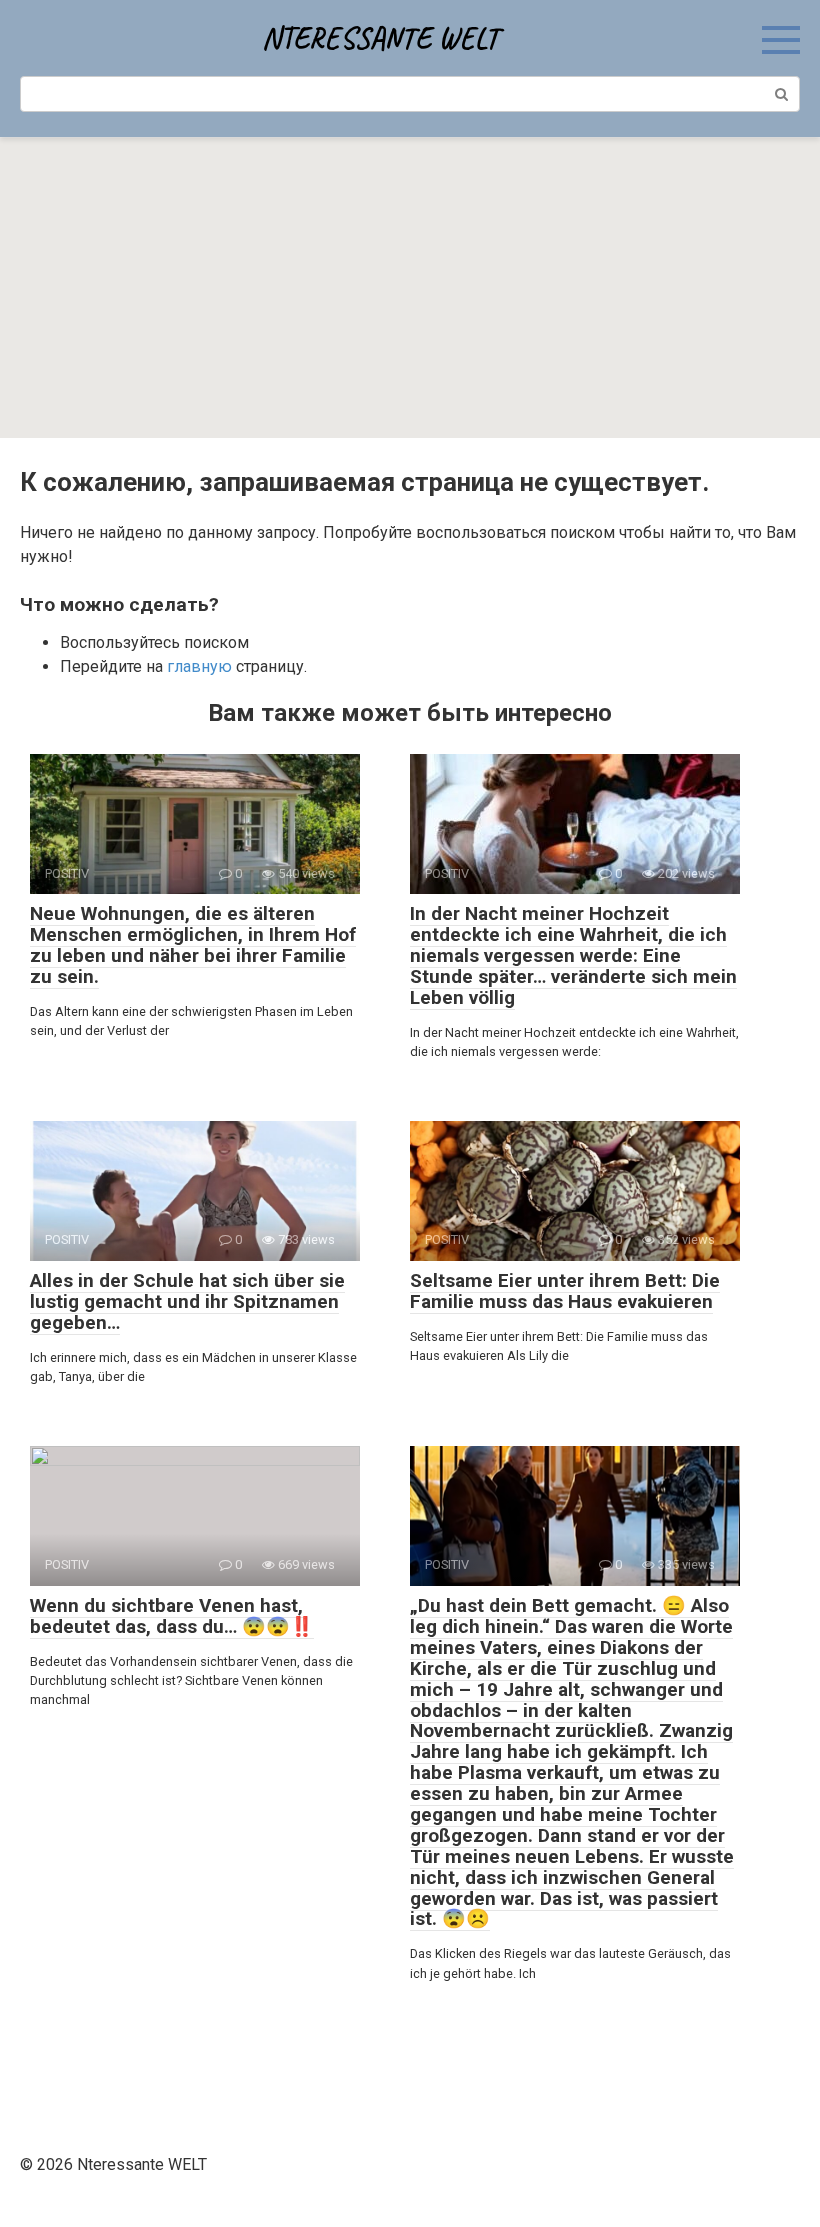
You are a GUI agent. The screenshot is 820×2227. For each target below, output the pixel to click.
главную (199, 666)
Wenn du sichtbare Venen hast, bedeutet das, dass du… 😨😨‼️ (172, 1616)
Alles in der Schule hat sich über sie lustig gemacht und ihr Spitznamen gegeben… (187, 1301)
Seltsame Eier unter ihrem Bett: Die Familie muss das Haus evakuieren (565, 1291)
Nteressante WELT (380, 38)
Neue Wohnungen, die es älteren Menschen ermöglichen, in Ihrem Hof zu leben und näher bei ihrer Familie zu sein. (193, 945)
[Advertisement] (410, 288)
